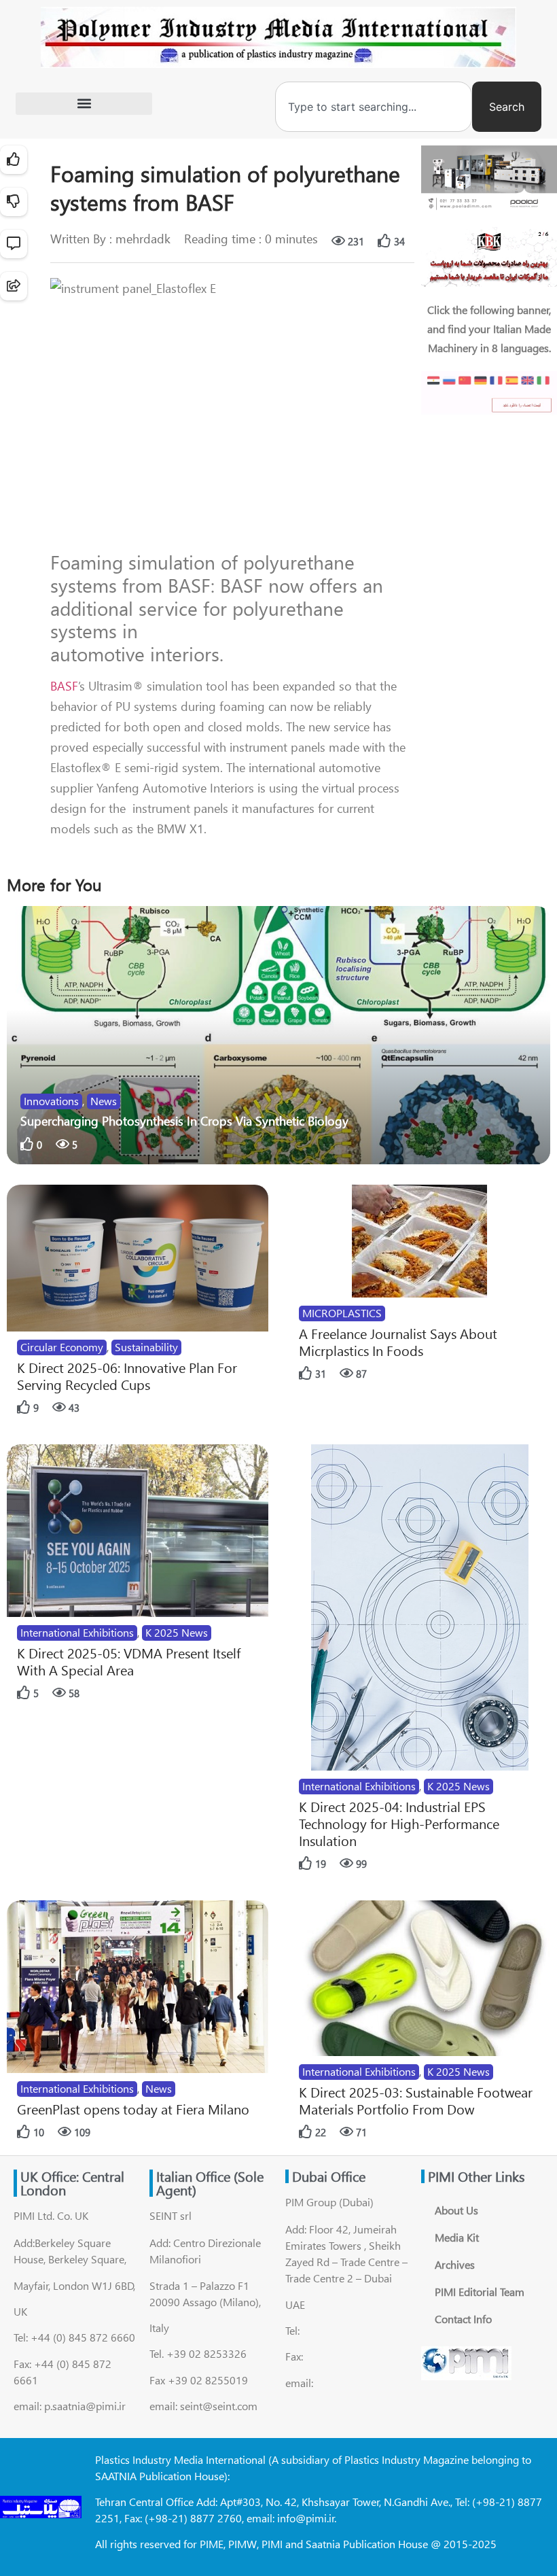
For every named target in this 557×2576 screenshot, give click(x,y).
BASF (64, 686)
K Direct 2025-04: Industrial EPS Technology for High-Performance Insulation (399, 1823)
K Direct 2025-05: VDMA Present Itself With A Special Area (129, 1661)
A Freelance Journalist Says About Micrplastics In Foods (398, 1342)
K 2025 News (177, 1632)
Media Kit (457, 2237)
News (104, 1101)
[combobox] (374, 107)
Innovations (51, 1101)
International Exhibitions (77, 1632)
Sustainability (146, 1347)
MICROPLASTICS (342, 1313)
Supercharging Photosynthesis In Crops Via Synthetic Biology (184, 1121)
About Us (456, 2210)
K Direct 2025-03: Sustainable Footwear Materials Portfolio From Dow (416, 2100)
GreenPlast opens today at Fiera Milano (133, 2109)
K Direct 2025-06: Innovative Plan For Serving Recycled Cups (127, 1376)
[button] (84, 104)
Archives (455, 2264)
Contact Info (463, 2319)
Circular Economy (62, 1347)
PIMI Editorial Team (480, 2292)
